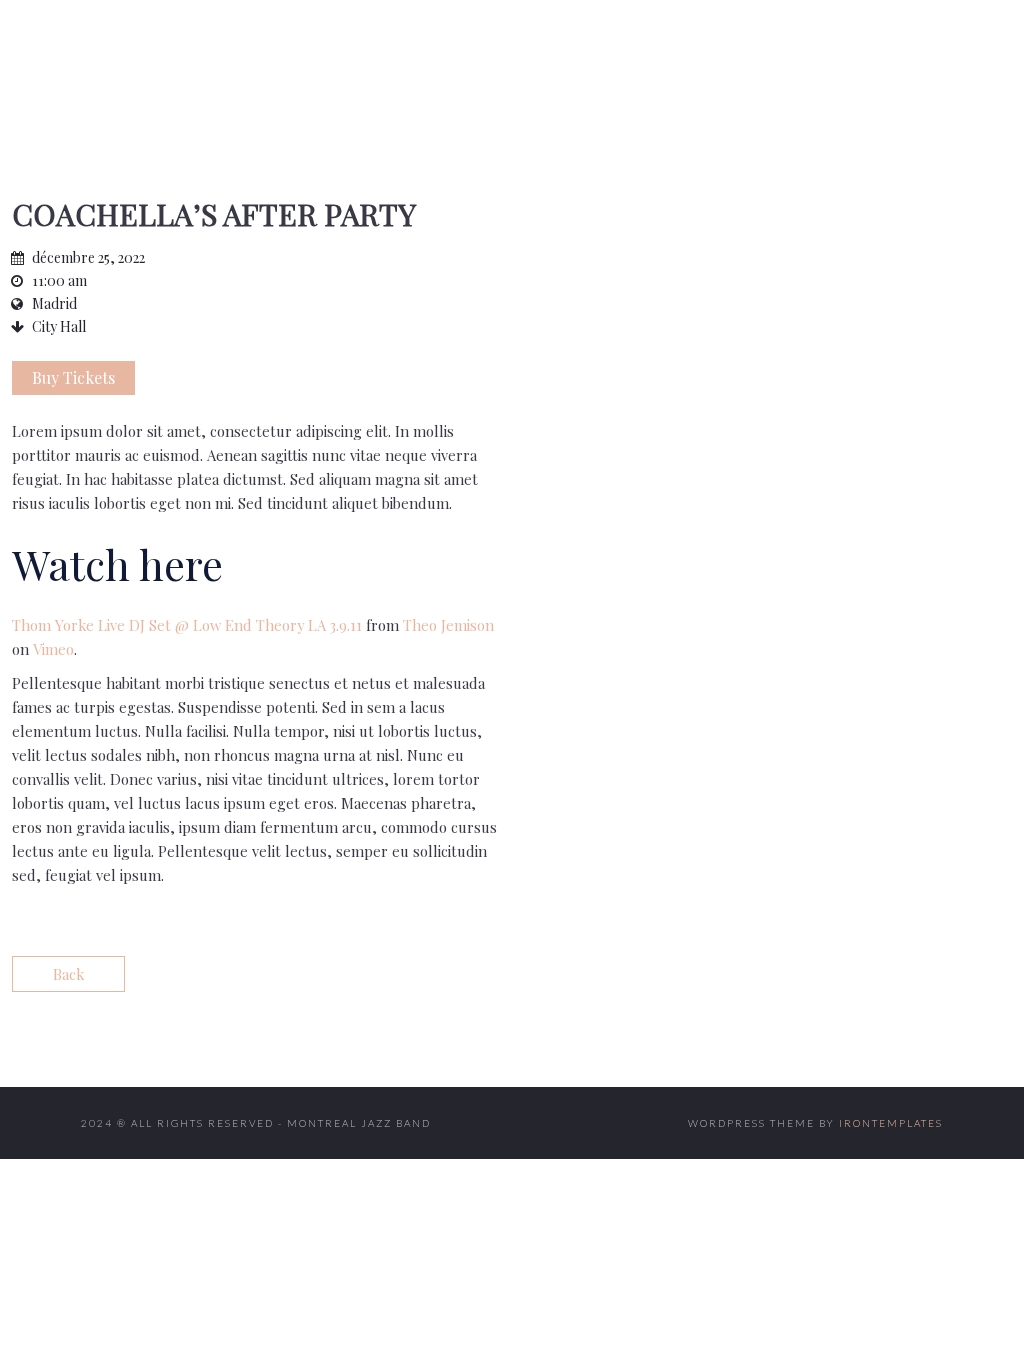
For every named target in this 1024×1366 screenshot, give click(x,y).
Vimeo (53, 649)
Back (68, 974)
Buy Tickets (73, 377)
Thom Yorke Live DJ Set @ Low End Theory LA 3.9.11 (187, 625)
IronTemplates (891, 1123)
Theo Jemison (448, 625)
